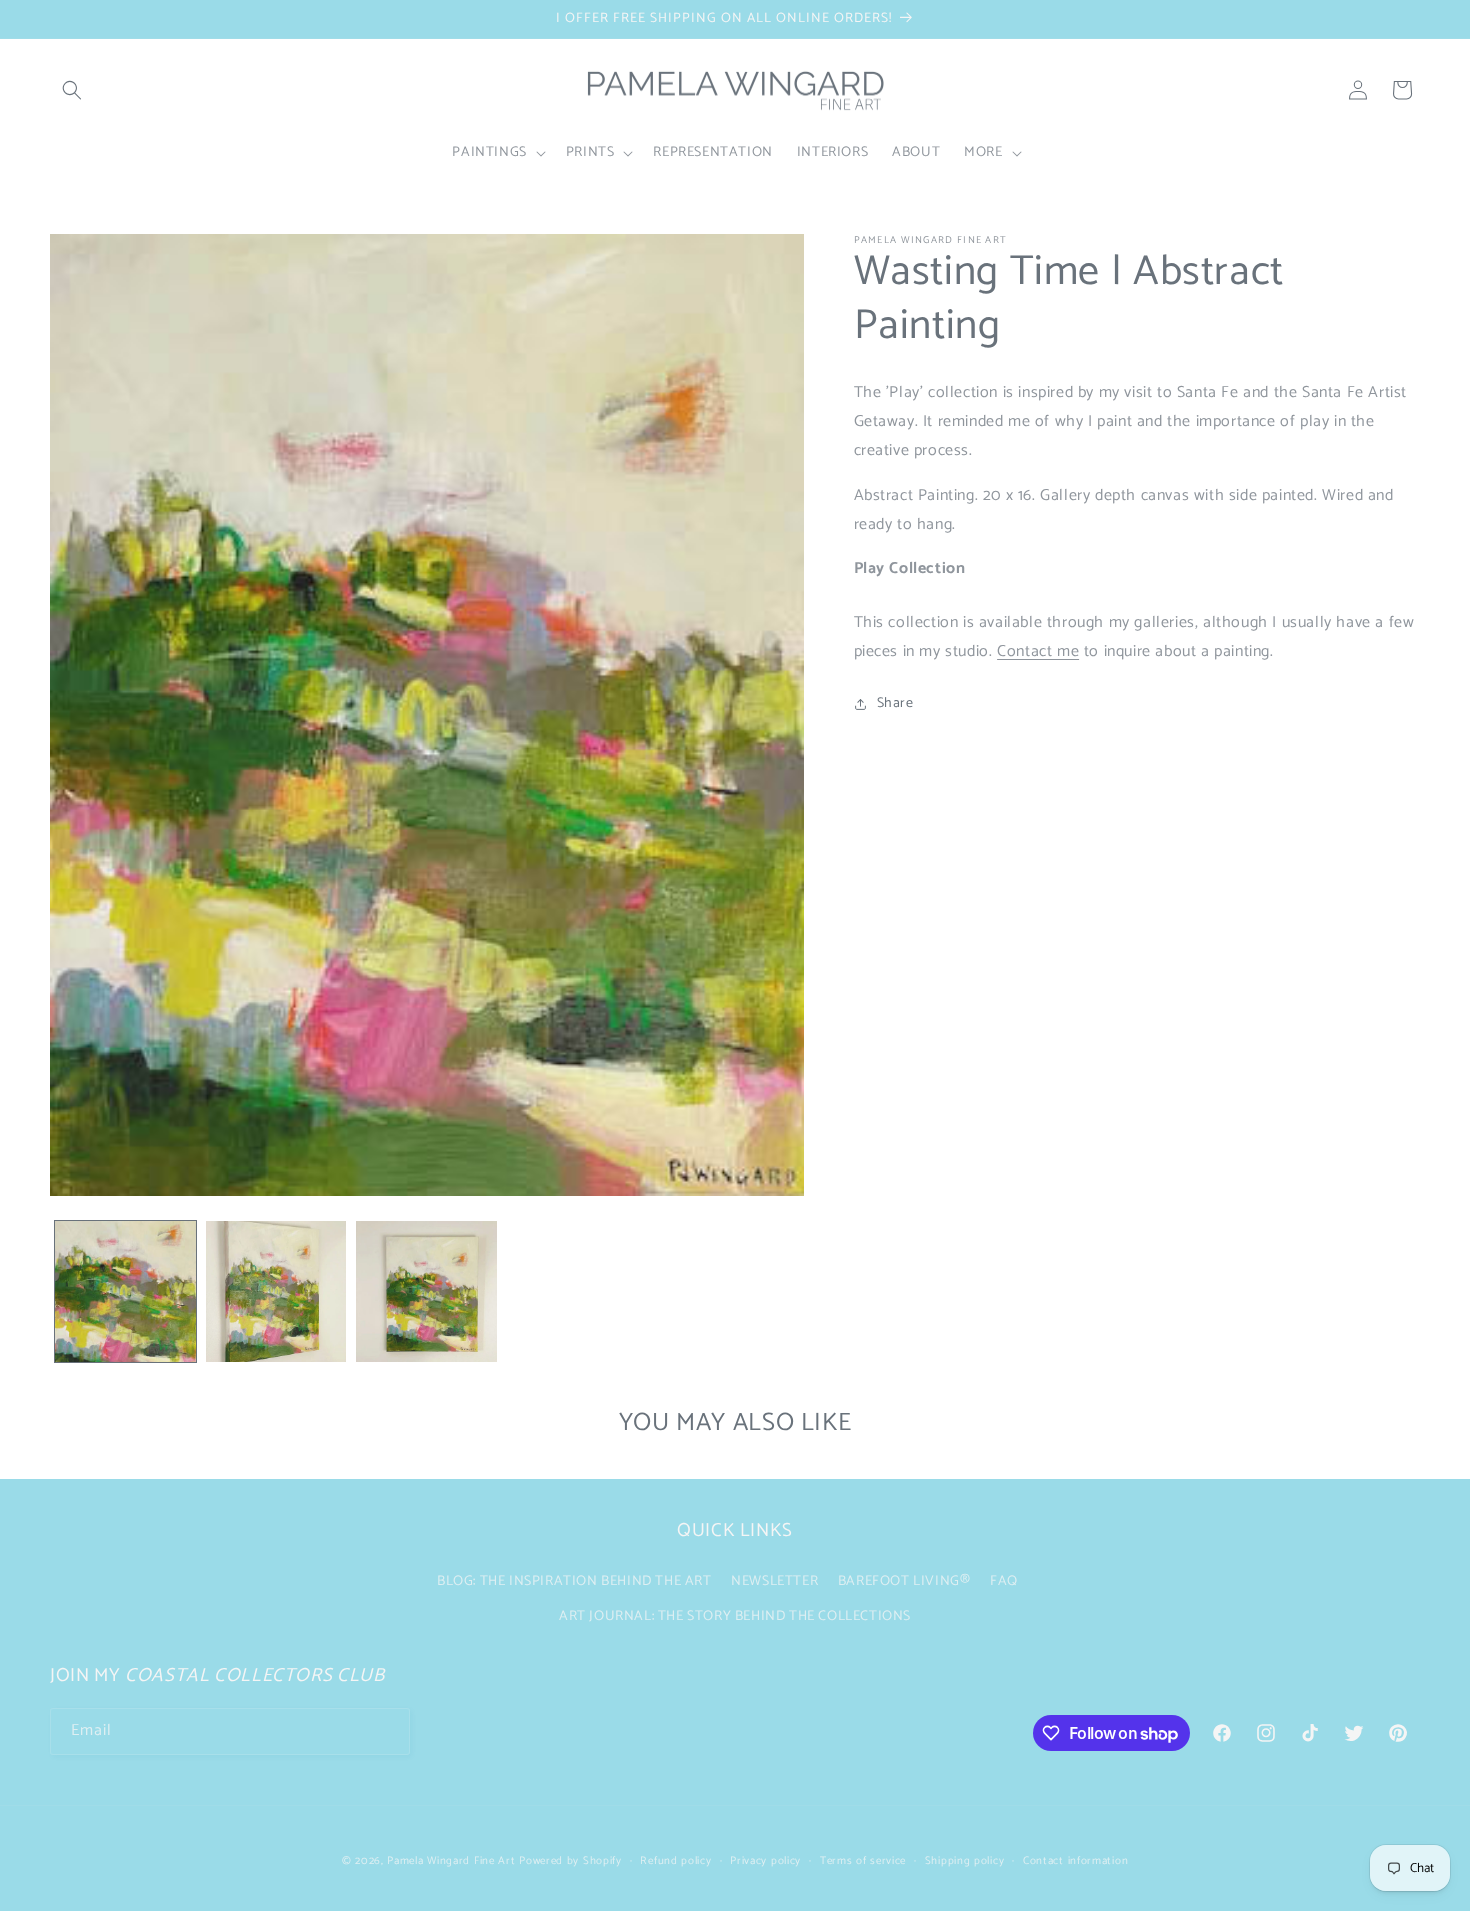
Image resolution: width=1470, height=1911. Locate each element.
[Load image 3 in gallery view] (426, 1291)
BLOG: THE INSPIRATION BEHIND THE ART (574, 1580)
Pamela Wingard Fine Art (453, 1861)
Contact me (1038, 651)
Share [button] (895, 703)
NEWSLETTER (774, 1580)
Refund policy (675, 1861)
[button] (72, 90)
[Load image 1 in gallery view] (125, 1291)
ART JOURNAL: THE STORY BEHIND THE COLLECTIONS (735, 1615)
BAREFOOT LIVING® (904, 1580)
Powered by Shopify (570, 1861)
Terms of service (863, 1861)
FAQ (1004, 1580)
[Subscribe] (387, 1731)
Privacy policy (765, 1861)
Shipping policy (965, 1861)
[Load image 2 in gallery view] (276, 1291)
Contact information (1075, 1861)
